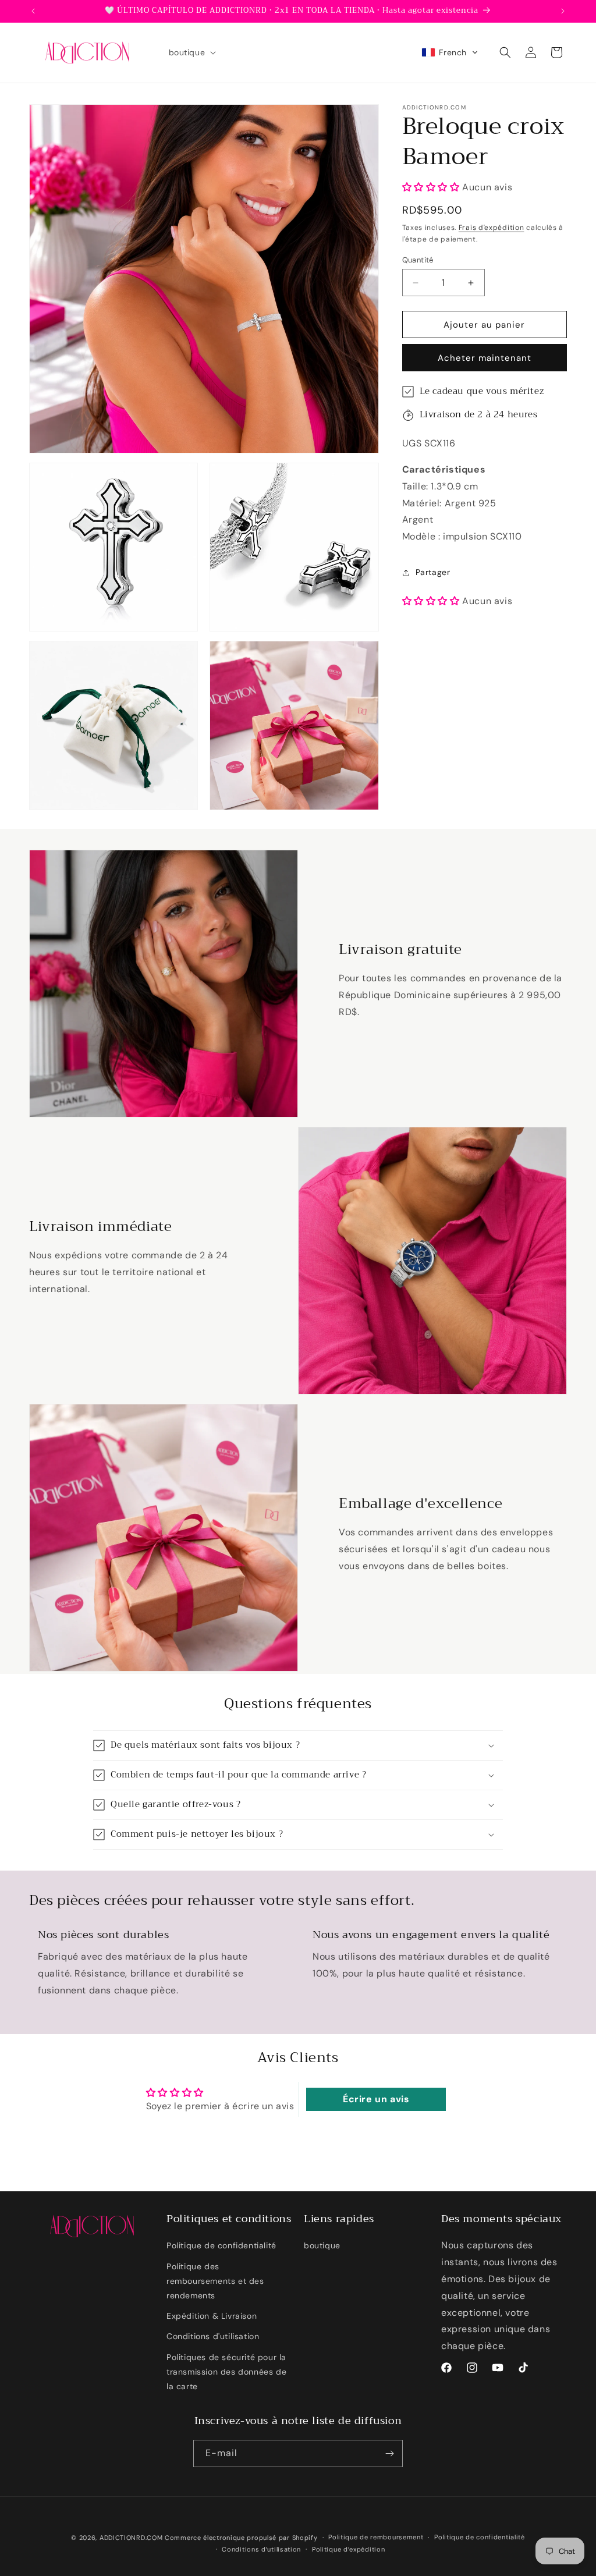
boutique (322, 2245)
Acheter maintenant (485, 358)
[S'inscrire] (389, 2453)
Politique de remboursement (376, 2537)
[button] (191, 52)
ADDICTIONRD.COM (131, 2538)
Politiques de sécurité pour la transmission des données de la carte (226, 2372)
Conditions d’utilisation (261, 2549)
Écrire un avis (376, 2099)
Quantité (418, 260)
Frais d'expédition (492, 228)
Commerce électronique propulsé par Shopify (241, 2538)
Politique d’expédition (348, 2549)
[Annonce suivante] (563, 11)
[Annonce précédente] (33, 11)
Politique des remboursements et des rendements (215, 2281)
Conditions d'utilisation (213, 2336)
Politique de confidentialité (221, 2245)
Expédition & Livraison (212, 2316)
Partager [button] (433, 572)
